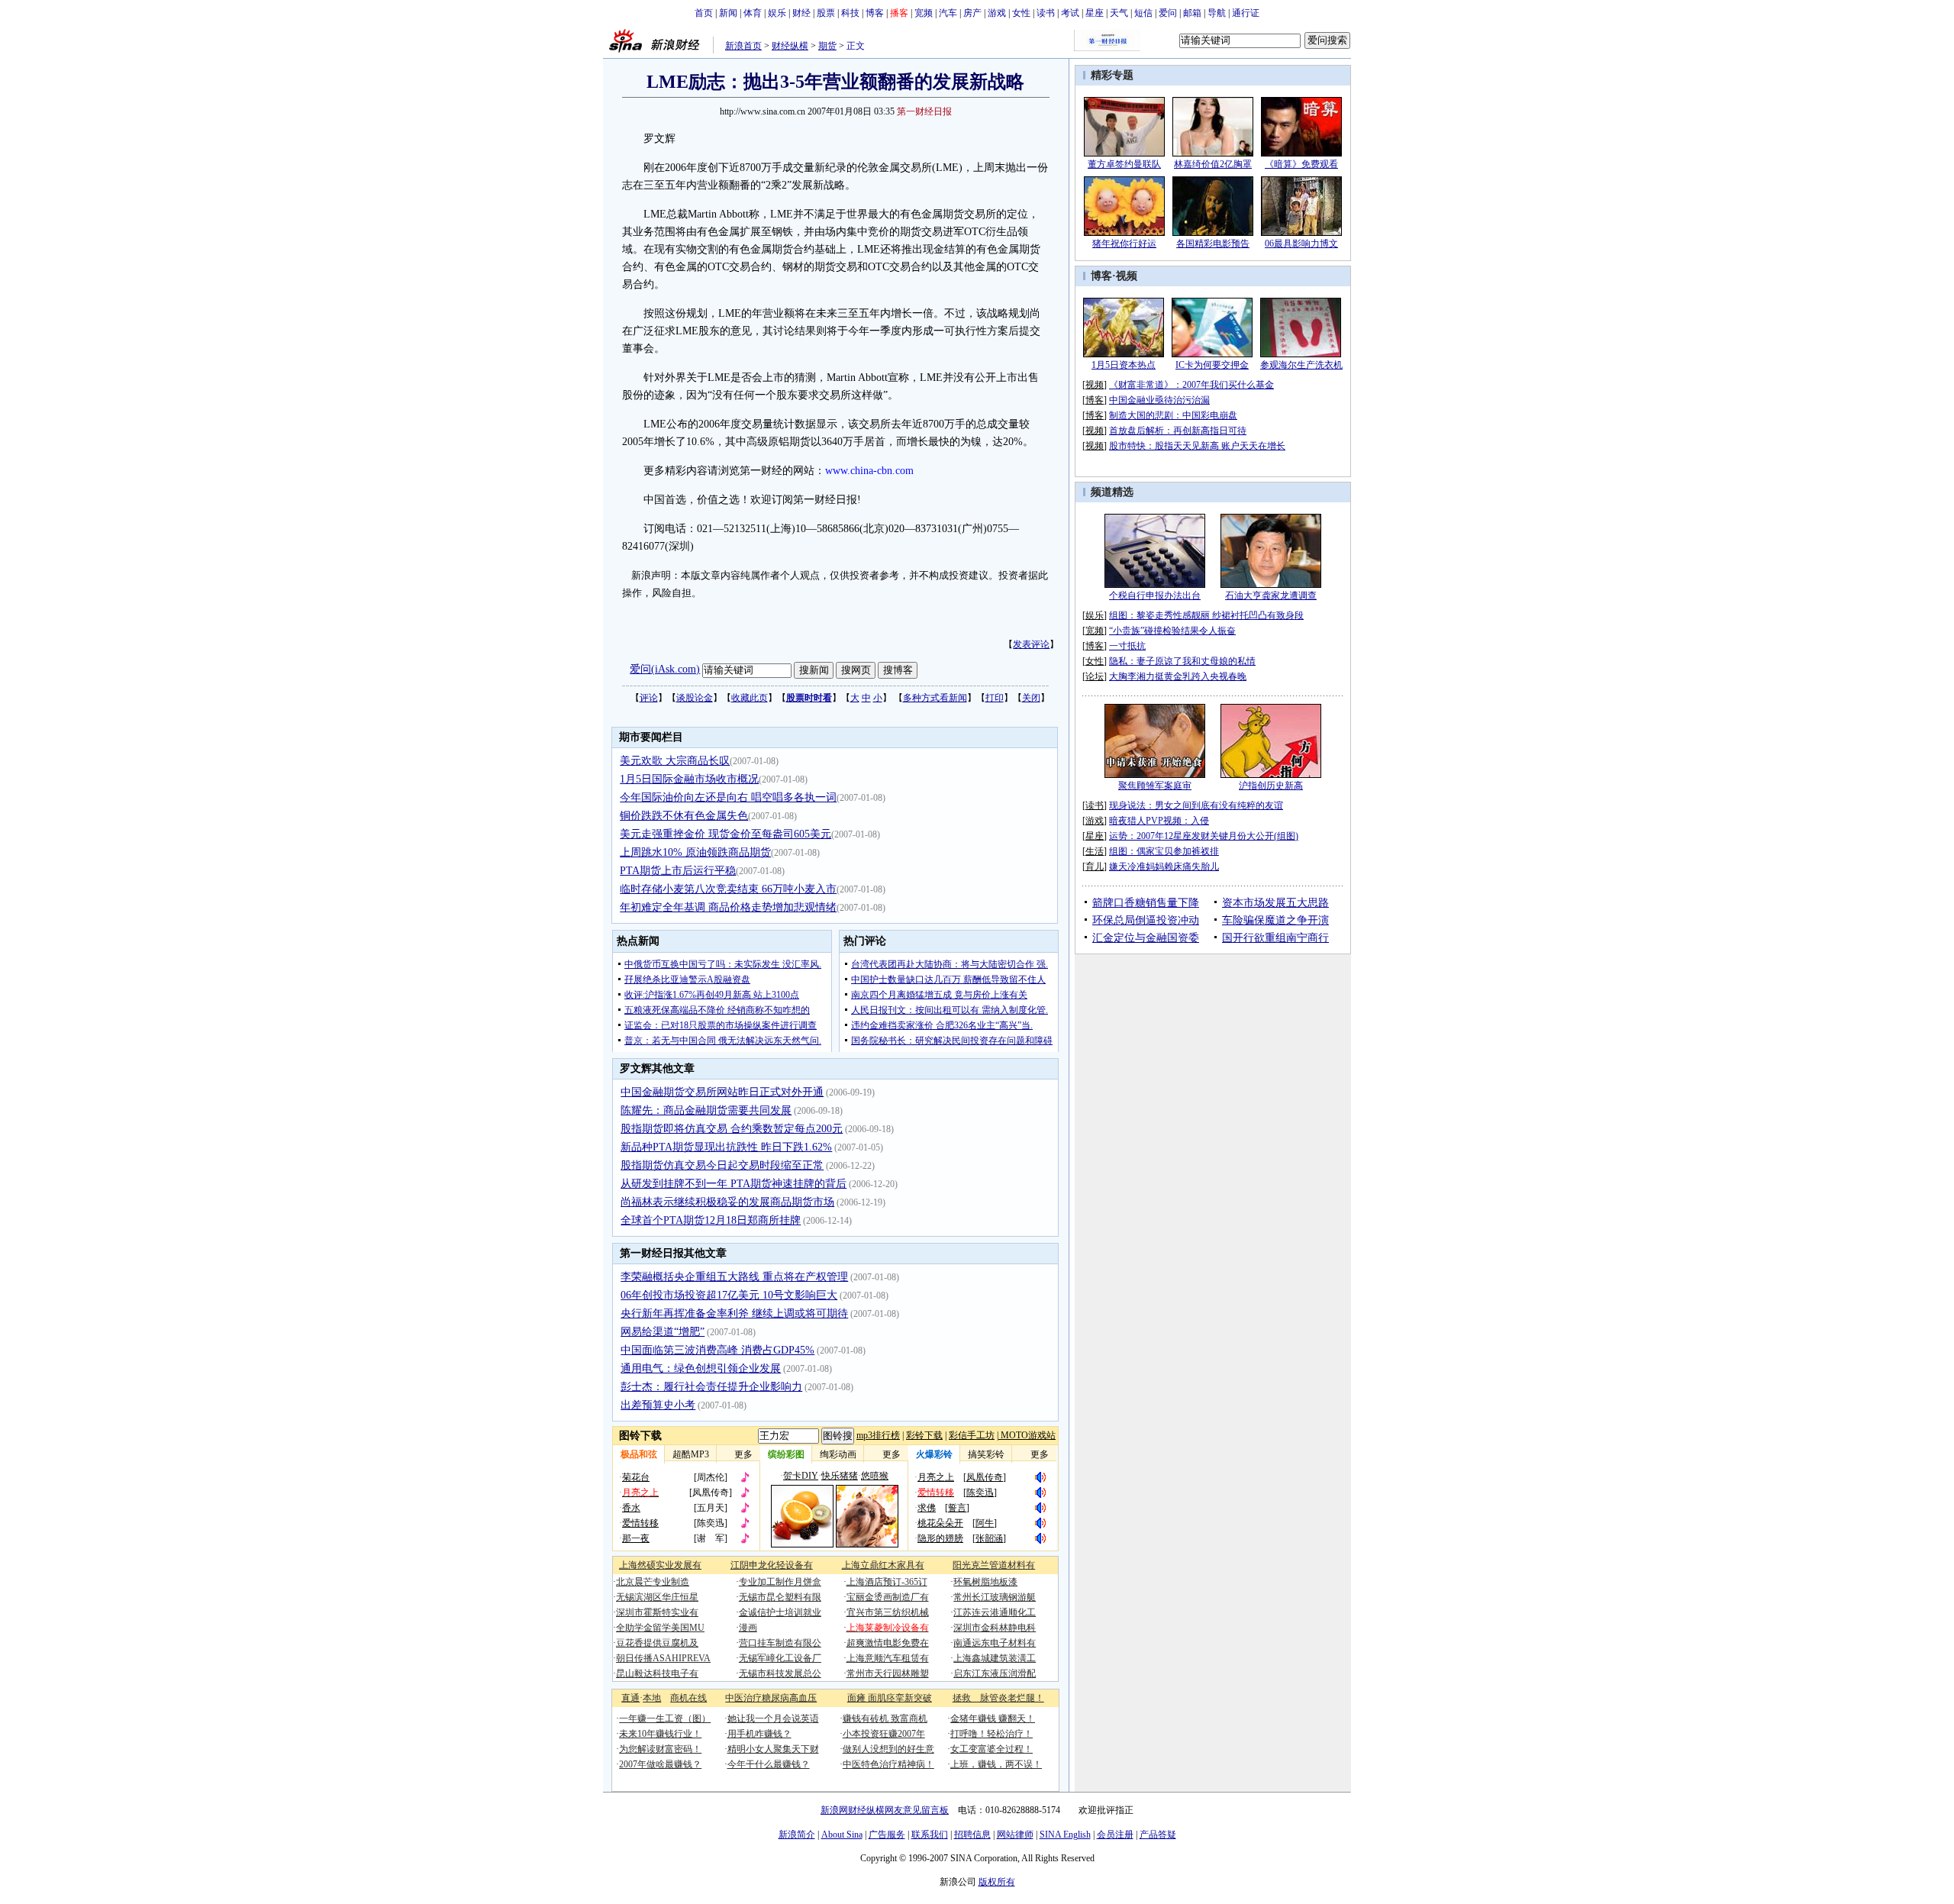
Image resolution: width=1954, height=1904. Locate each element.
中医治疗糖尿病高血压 (771, 1698)
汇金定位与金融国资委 (1146, 938)
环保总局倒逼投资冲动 (1146, 920)
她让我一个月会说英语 (773, 1718)
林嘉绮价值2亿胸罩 (1213, 164)
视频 (1127, 276)
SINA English (1065, 1835)
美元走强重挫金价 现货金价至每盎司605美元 (725, 834)
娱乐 (777, 13)
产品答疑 (1158, 1835)
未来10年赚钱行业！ (660, 1734)
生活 (1095, 851)
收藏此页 (750, 698)
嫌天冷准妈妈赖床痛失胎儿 (1164, 866)
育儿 (1095, 866)
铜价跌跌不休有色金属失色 (684, 816)
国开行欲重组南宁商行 (1275, 938)
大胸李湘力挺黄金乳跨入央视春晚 (1178, 676)
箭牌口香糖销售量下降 (1146, 903)
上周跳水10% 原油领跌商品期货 (695, 852)
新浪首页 (743, 46)
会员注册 (1115, 1835)
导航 (1217, 13)
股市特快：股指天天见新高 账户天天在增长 (1197, 446)
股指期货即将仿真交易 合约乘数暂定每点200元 (732, 1129)
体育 (753, 13)
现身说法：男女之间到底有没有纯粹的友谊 (1196, 805)
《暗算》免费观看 (1301, 164)
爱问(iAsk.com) (665, 669)
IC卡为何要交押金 (1212, 365)
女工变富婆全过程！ (992, 1749)
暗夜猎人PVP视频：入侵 (1159, 821)
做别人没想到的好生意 (888, 1749)
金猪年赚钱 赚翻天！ (993, 1718)
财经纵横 (790, 46)
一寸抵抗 (1127, 646)
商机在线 (688, 1698)
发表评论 (1031, 644)
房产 (972, 13)
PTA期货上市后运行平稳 (678, 871)
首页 (704, 13)
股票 (826, 13)
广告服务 (887, 1835)
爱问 (1168, 13)
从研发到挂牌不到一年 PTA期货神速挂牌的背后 (734, 1184)
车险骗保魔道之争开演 (1275, 920)
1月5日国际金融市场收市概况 (689, 779)
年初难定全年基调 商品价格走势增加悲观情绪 (728, 907)
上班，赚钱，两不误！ (996, 1764)
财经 (801, 13)
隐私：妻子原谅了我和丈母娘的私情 (1182, 661)
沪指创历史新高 (1271, 786)
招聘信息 (972, 1835)
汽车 (948, 13)
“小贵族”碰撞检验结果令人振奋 (1172, 631)
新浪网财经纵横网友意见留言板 (885, 1810)
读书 (1046, 13)
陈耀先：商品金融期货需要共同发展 (706, 1110)
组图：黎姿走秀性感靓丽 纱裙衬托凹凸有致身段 (1206, 615)
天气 (1119, 13)
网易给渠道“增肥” (663, 1332)
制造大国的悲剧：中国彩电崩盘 (1173, 415)
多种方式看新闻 (935, 698)
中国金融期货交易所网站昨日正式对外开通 (722, 1092)
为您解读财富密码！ (660, 1749)
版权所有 (997, 1882)
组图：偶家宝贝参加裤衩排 (1164, 851)
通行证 (1246, 13)
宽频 (924, 13)
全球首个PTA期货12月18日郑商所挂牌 (711, 1220)
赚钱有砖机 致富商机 (885, 1718)
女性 (1021, 13)
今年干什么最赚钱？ (769, 1764)
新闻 (728, 13)
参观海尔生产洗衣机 (1301, 365)
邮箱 (1192, 13)
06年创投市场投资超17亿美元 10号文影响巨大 (729, 1295)
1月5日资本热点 (1124, 365)
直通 (630, 1698)
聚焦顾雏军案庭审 (1155, 786)
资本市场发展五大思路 (1275, 903)
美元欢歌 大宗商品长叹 (675, 761)
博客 (875, 13)
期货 (827, 46)
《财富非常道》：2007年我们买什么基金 (1191, 385)
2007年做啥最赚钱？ (660, 1764)
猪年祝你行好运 (1124, 244)
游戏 (997, 13)
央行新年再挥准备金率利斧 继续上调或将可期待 (734, 1313)
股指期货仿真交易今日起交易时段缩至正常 (722, 1165)
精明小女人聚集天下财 (773, 1749)
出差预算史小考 (658, 1405)
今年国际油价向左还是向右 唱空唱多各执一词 (728, 797)
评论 (649, 698)
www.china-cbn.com (869, 471)
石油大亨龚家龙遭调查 (1271, 595)
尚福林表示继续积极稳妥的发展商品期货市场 (727, 1202)
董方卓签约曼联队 (1124, 164)
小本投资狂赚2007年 (884, 1734)
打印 (995, 698)
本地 (652, 1698)
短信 (1143, 13)
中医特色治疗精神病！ (888, 1764)
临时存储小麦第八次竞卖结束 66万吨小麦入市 (728, 889)
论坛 (1095, 676)
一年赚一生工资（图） (665, 1718)
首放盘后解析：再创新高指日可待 (1178, 431)
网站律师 (1015, 1835)
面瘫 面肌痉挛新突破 (890, 1698)
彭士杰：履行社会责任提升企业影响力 (711, 1387)
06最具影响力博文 (1301, 244)
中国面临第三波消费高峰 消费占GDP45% (717, 1350)
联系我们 (930, 1835)
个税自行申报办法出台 (1155, 595)
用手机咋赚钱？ (759, 1734)
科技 (850, 13)
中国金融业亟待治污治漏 (1159, 400)
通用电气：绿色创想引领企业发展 (701, 1368)
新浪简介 (797, 1835)
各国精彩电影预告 (1213, 244)
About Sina (842, 1835)
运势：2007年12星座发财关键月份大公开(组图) (1204, 836)
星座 (1095, 13)
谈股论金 (695, 698)
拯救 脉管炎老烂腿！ (998, 1698)
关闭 (1031, 698)
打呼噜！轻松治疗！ (992, 1734)
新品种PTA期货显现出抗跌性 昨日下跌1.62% (726, 1147)
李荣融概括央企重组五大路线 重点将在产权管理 (734, 1277)
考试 (1070, 13)
